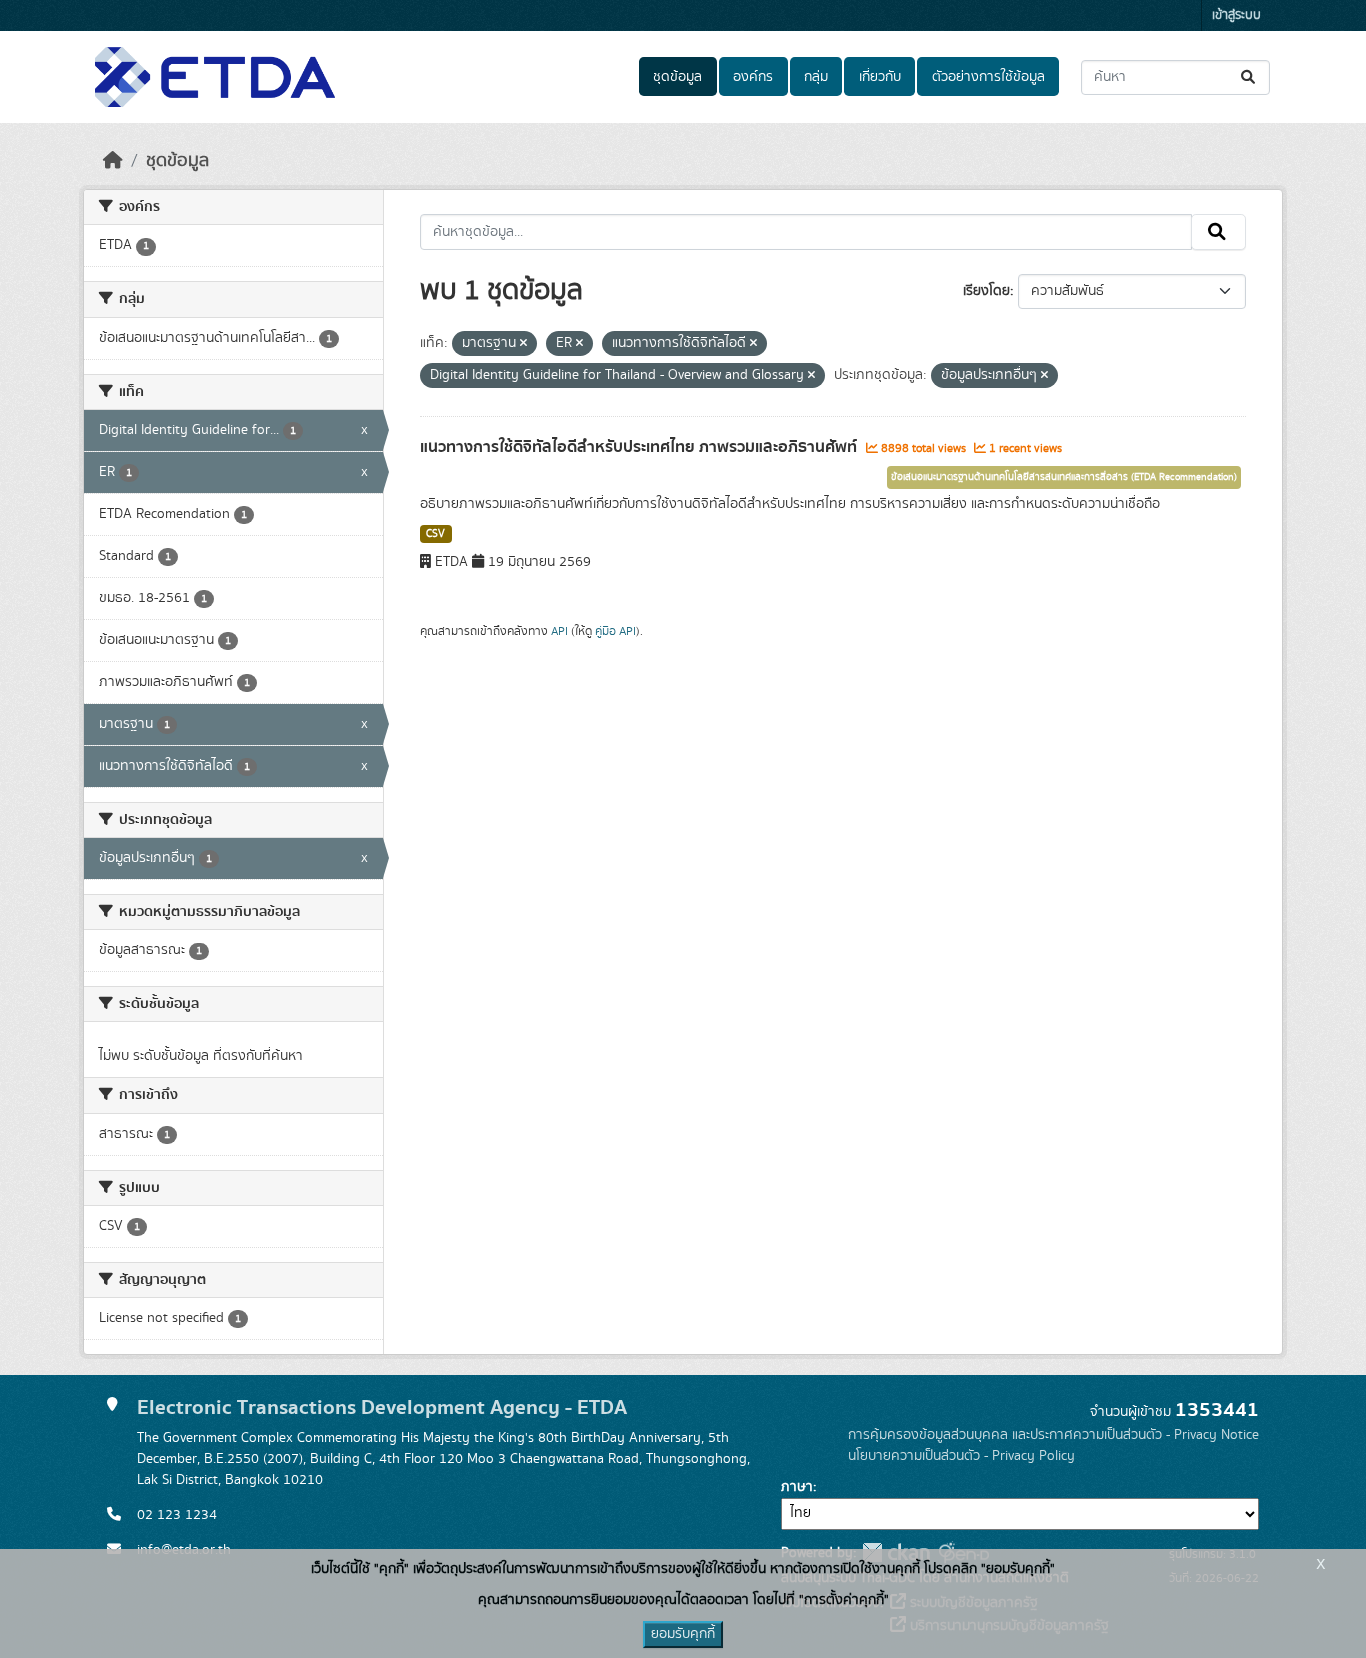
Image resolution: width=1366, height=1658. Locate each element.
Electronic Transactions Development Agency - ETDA (382, 1407)
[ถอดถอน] (523, 344)
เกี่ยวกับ (880, 77)
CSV (435, 534)
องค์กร (753, 77)
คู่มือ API (615, 631)
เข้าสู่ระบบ (1236, 15)
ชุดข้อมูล (677, 77)
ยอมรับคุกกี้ (683, 1634)
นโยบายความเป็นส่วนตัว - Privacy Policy (961, 1456)
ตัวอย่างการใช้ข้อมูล (988, 77)
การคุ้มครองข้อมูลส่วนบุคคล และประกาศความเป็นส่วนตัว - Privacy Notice (1053, 1435)
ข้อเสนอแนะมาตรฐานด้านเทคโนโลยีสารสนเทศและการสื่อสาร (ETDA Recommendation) (1064, 477)
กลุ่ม (816, 77)
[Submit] (1249, 77)
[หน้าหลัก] (113, 161)
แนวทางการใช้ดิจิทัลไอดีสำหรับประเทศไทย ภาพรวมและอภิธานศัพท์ (640, 447)
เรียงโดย (986, 291)
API (559, 631)
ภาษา (797, 1487)
